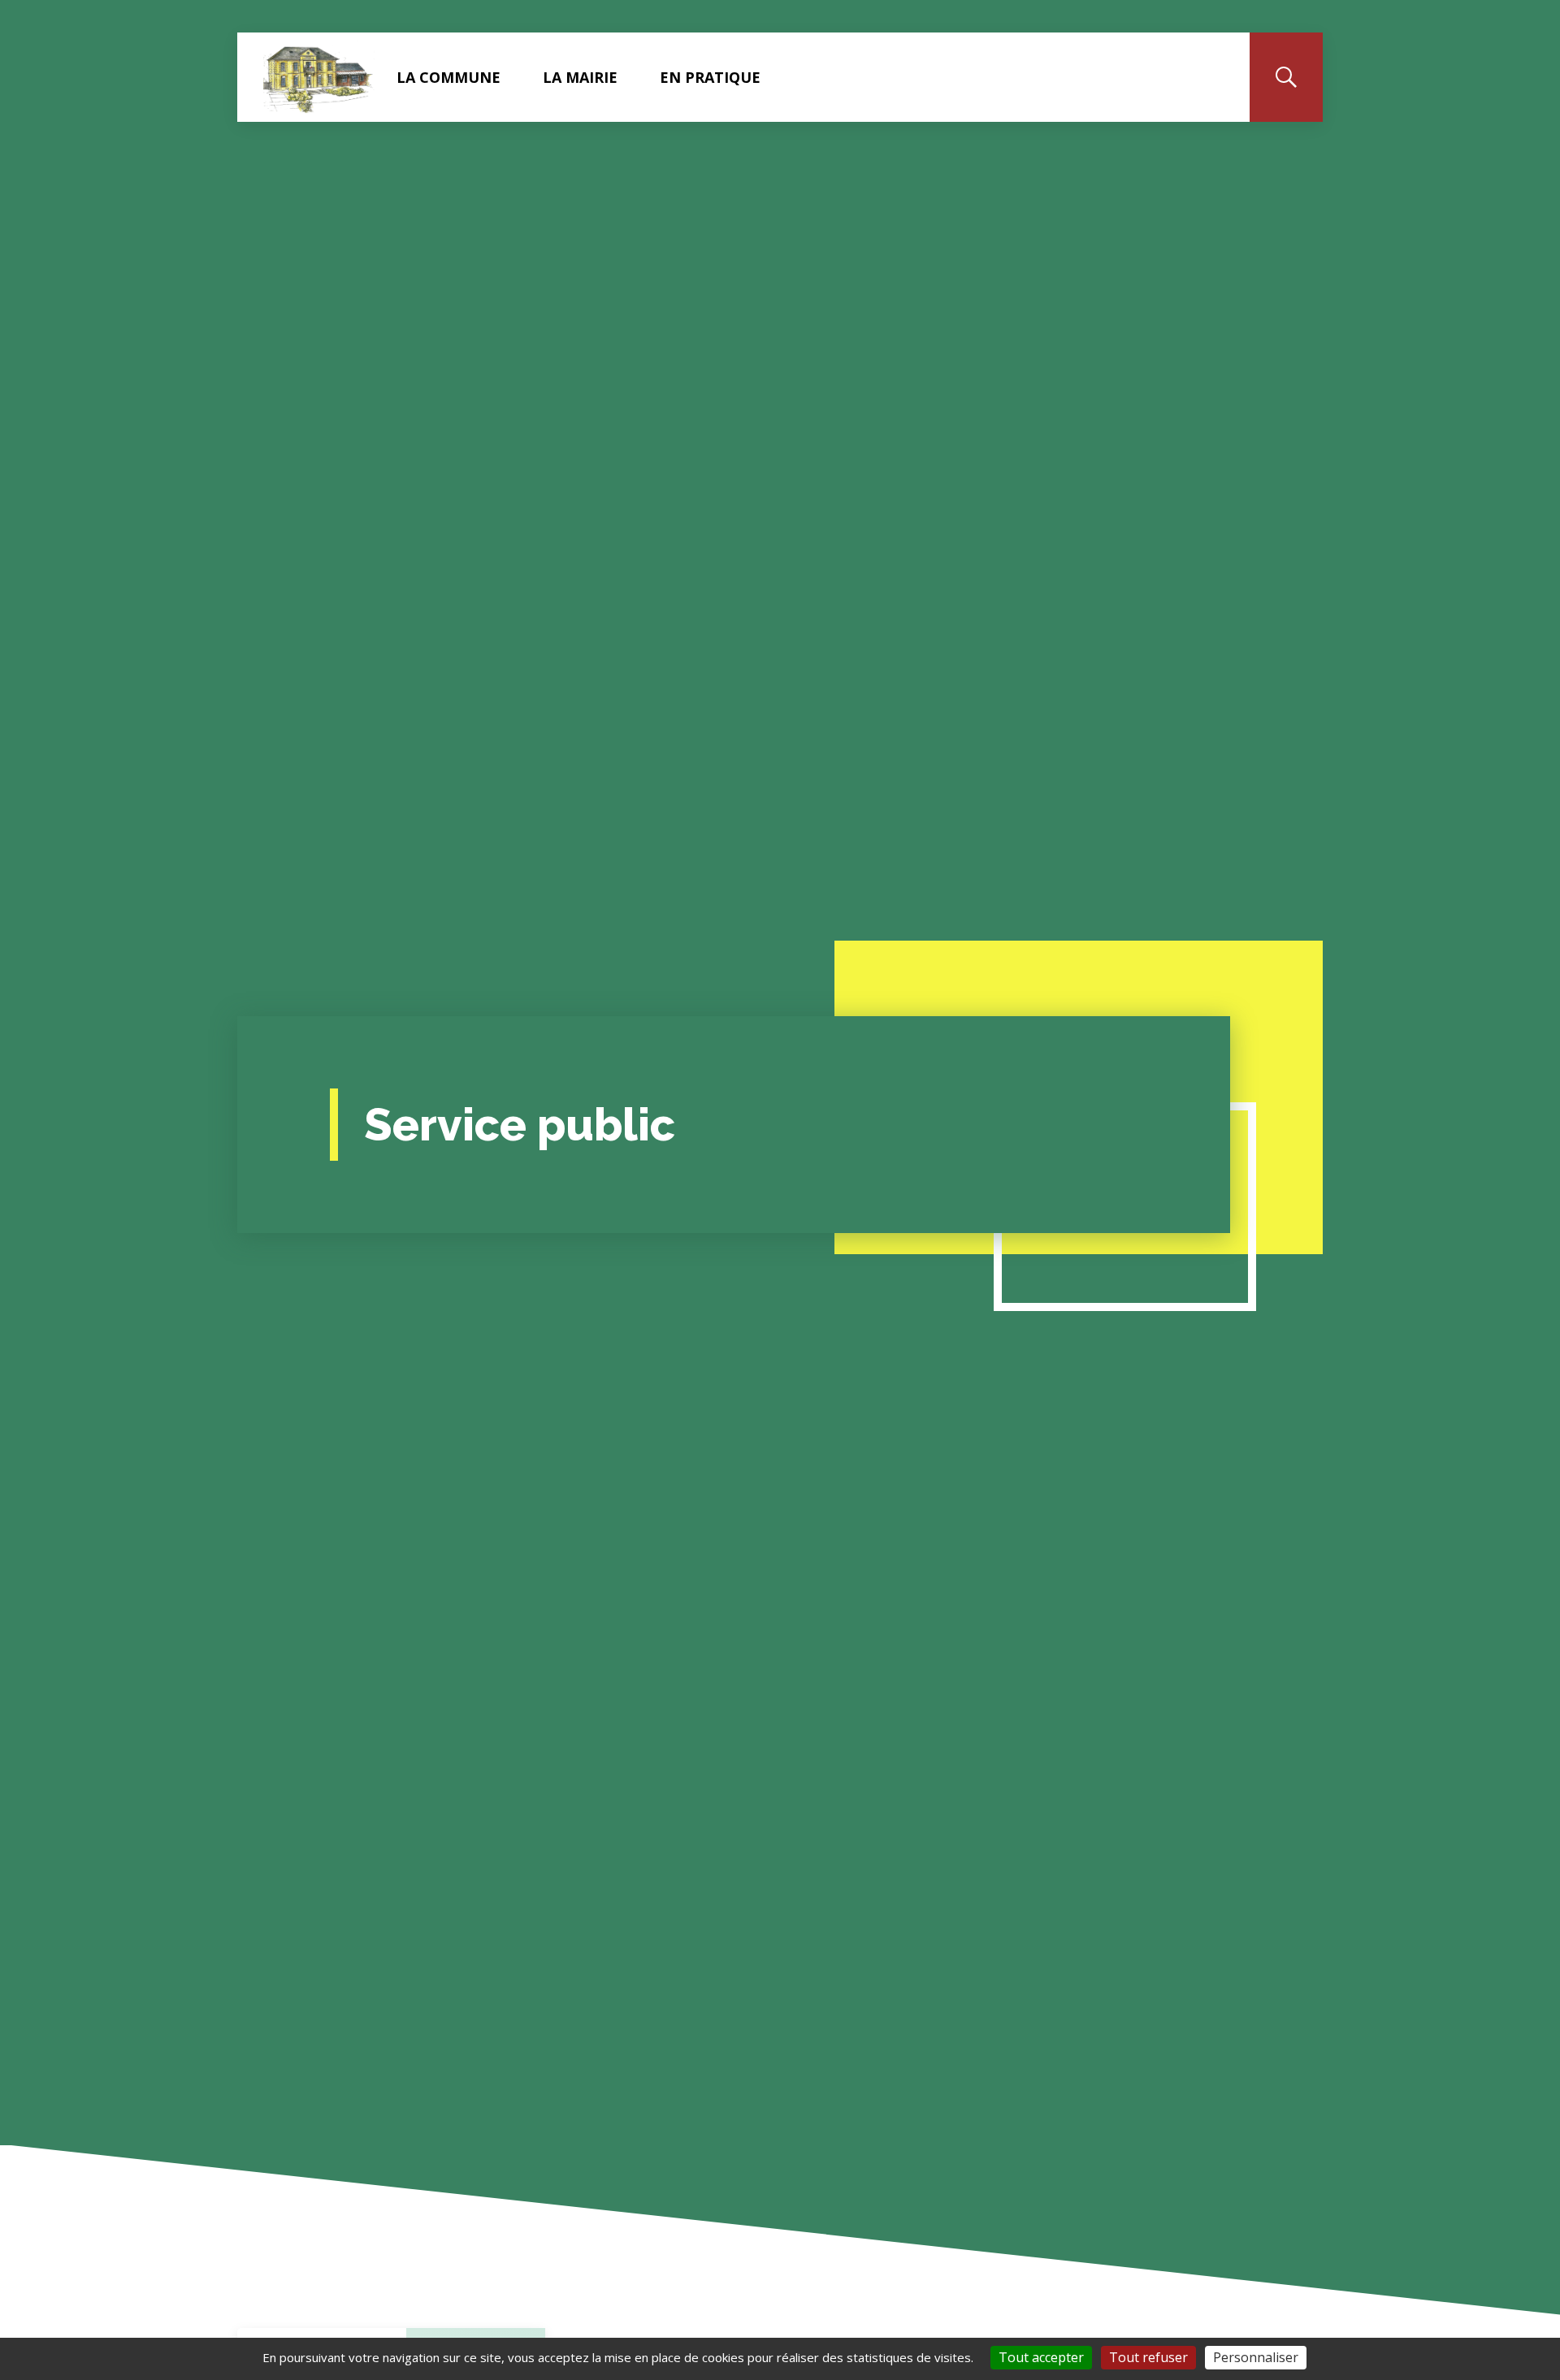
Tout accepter (1041, 2357)
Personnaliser (1256, 2357)
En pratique (710, 77)
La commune (448, 77)
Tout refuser (1148, 2357)
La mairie (580, 77)
